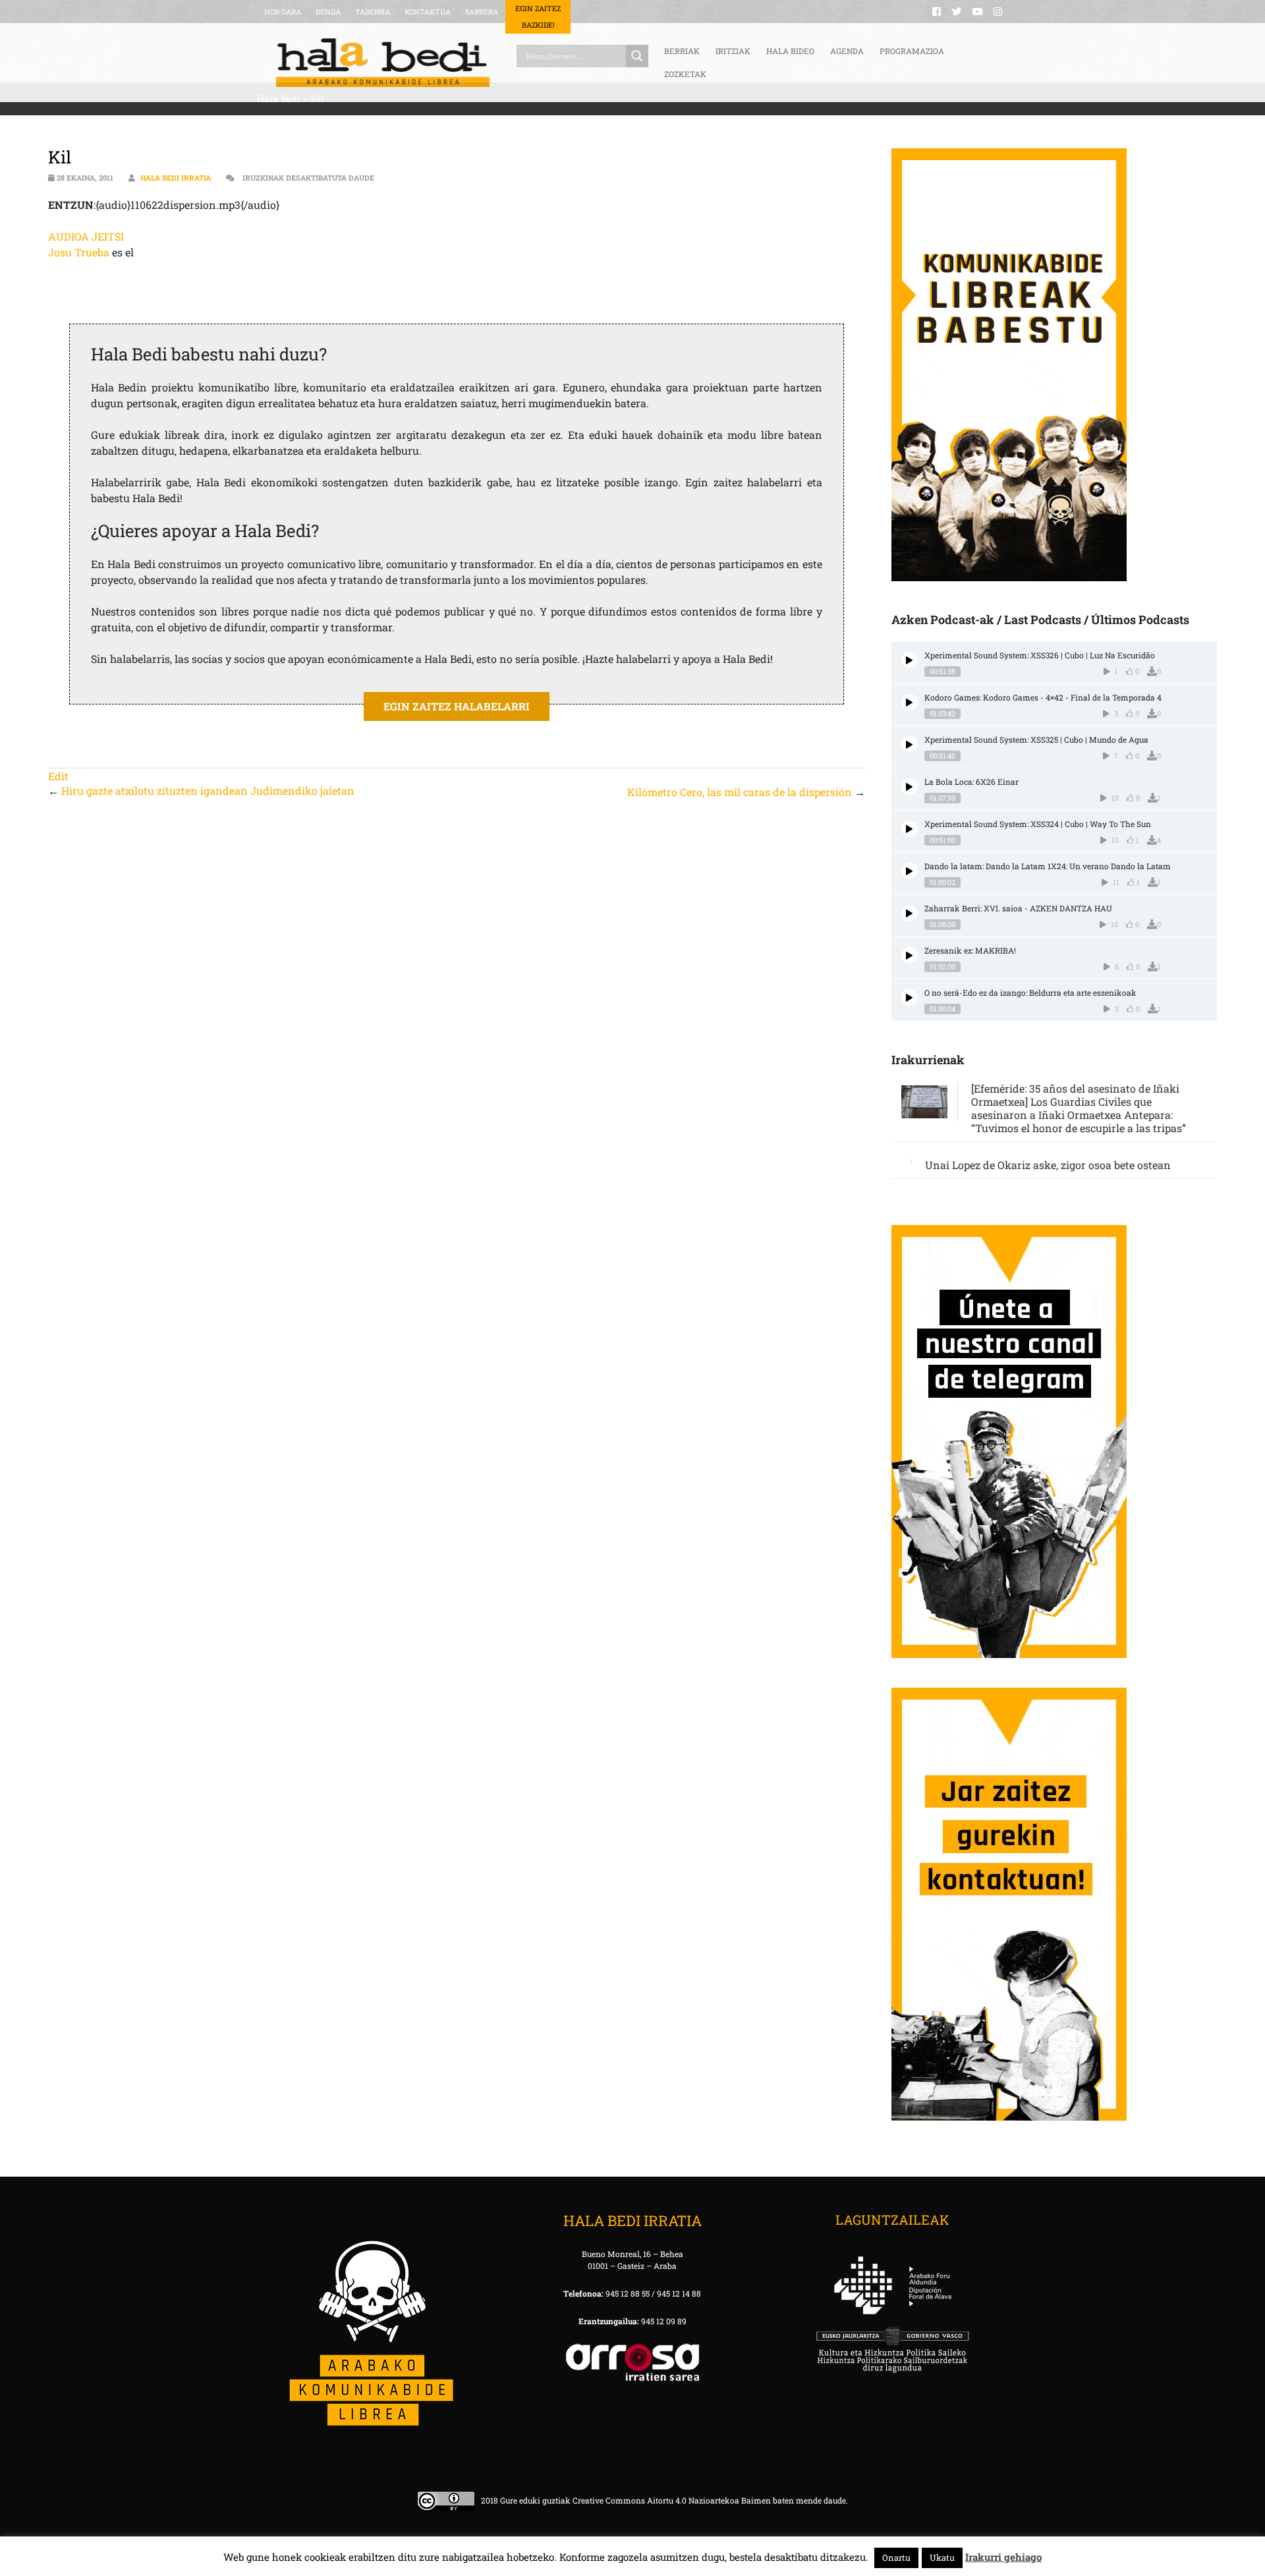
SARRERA (482, 12)
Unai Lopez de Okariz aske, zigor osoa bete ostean (1048, 1165)
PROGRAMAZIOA (912, 51)
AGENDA (847, 51)
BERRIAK (682, 51)
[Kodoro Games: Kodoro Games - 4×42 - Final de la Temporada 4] (910, 702)
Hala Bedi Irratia (176, 178)
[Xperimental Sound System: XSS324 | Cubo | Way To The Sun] (910, 829)
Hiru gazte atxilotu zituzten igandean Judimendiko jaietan (208, 790)
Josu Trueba (79, 252)
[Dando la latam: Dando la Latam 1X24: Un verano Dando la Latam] (910, 871)
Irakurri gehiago (1003, 2557)
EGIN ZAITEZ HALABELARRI (457, 706)
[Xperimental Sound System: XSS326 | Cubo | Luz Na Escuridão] (910, 660)
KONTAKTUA (428, 12)
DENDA (328, 12)
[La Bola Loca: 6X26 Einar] (910, 787)
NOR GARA (283, 12)
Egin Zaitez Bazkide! (538, 16)
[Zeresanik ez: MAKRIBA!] (910, 955)
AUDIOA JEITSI (86, 236)
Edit (58, 776)
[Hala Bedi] (383, 63)
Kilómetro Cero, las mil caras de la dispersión (740, 792)
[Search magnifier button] (637, 56)
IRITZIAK (733, 51)
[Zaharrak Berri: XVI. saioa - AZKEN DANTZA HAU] (910, 913)
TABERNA (373, 12)
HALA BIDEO (790, 51)
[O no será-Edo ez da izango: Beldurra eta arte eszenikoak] (910, 997)
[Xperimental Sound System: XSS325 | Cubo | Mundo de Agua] (910, 744)
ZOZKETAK (685, 74)
